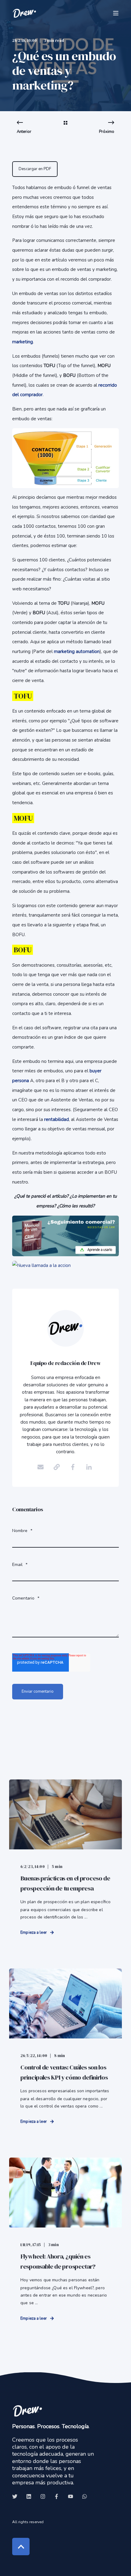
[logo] (27, 2411)
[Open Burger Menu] (116, 13)
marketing (23, 342)
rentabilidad (57, 1119)
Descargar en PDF (35, 169)
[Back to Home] (24, 13)
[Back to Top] (21, 2547)
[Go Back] (65, 127)
